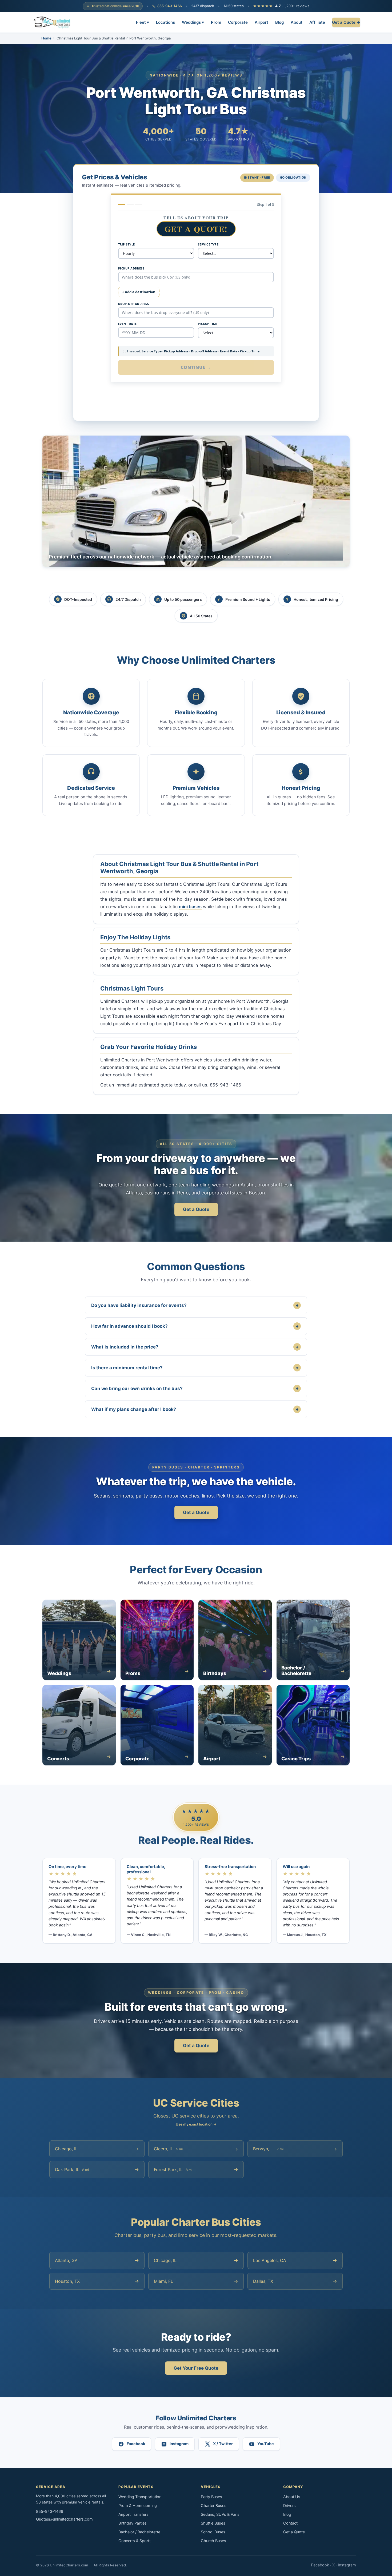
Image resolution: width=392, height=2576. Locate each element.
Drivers (289, 2506)
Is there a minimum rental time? (195, 1368)
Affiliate (317, 22)
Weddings (193, 22)
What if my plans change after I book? (195, 1409)
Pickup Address (131, 268)
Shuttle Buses (213, 2523)
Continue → (196, 367)
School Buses (213, 2532)
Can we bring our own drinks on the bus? (195, 1388)
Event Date (127, 324)
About (297, 22)
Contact (290, 2523)
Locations (165, 22)
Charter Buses (214, 2506)
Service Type (208, 244)
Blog (279, 22)
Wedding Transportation (140, 2497)
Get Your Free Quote (196, 2368)
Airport (261, 22)
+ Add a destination (139, 292)
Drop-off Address (133, 304)
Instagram (347, 2565)
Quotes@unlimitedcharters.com (64, 2519)
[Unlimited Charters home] (52, 22)
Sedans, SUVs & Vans (220, 2514)
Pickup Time (208, 324)
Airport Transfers (133, 2514)
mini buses (190, 907)
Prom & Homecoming (138, 2506)
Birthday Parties (133, 2523)
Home (46, 38)
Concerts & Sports (135, 2541)
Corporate (238, 22)
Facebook (320, 2565)
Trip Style (126, 244)
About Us (292, 2497)
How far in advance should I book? (195, 1326)
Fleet (143, 22)
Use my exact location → (196, 2124)
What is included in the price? (195, 1347)
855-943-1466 (170, 6)
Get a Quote (196, 1209)
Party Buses (211, 2497)
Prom (216, 22)
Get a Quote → (346, 22)
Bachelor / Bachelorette (139, 2532)
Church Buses (213, 2541)
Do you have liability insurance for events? (195, 1305)
